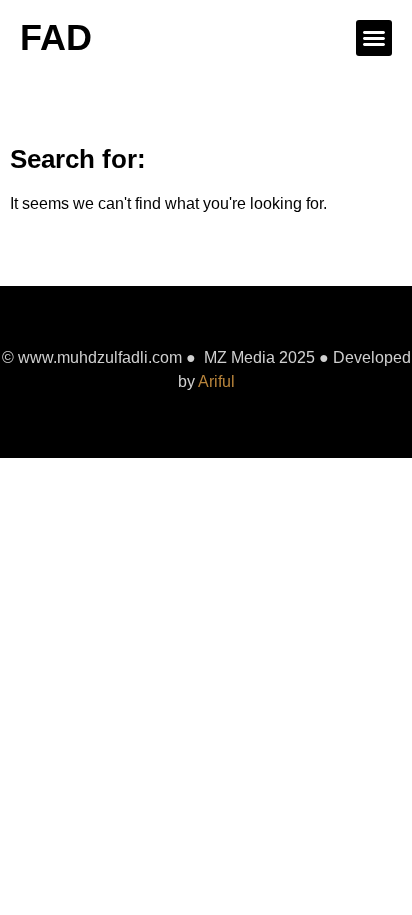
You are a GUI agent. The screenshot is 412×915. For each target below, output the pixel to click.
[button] (374, 38)
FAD (56, 37)
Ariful (216, 381)
